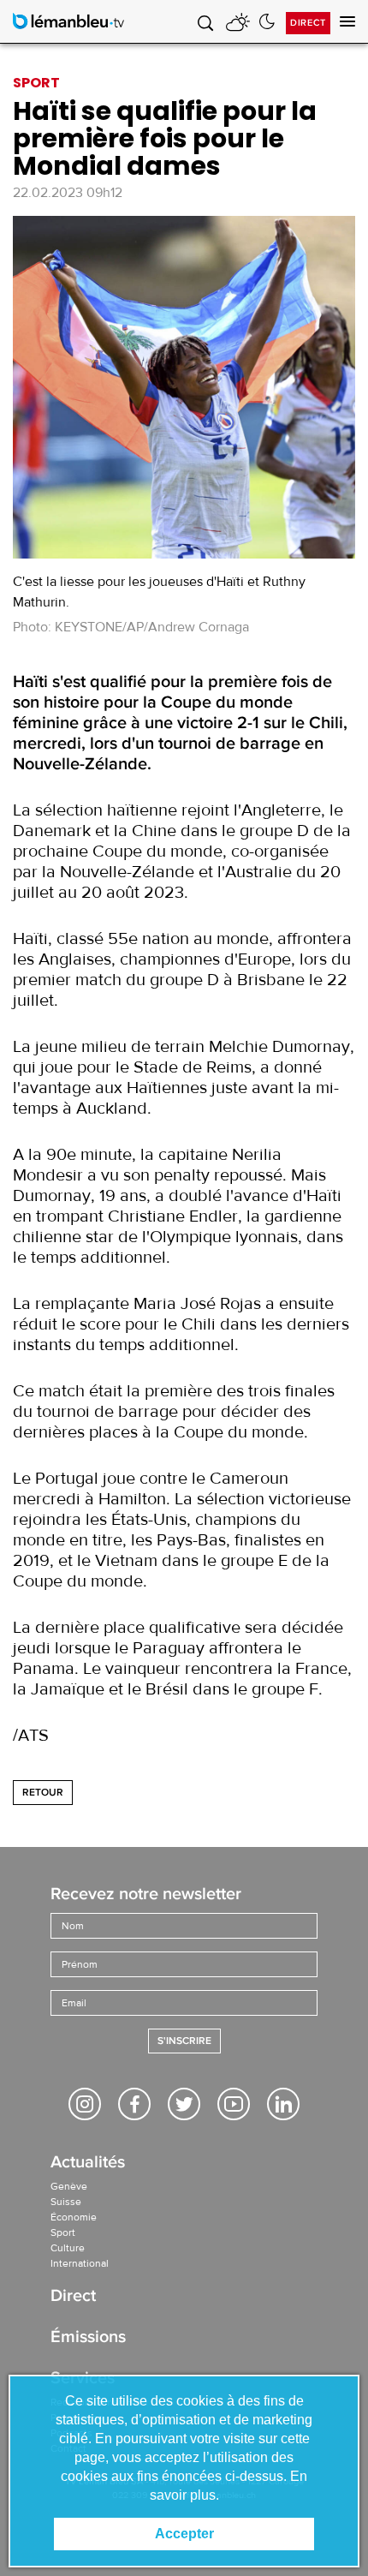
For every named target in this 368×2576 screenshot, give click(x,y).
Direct (308, 23)
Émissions (88, 2338)
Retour (43, 1793)
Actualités (88, 2164)
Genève (69, 2186)
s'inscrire (184, 2041)
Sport (63, 2232)
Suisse (66, 2202)
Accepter (184, 2534)
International (80, 2263)
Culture (68, 2248)
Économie (74, 2217)
